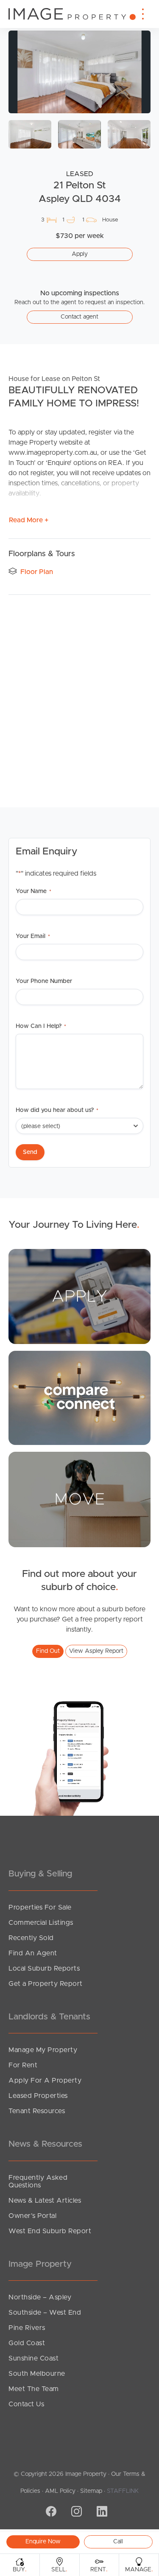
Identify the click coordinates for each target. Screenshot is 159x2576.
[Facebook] (50, 2512)
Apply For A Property (45, 2080)
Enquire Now (43, 2542)
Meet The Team (34, 2389)
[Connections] (79, 1397)
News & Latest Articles (45, 2201)
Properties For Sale (40, 1907)
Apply (80, 254)
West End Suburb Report (50, 2231)
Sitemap (91, 2491)
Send (30, 1152)
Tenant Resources (37, 2111)
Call (118, 2542)
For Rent (23, 2065)
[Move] (79, 1499)
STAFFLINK (123, 2491)
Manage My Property (43, 2050)
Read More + (29, 520)
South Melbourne (37, 2374)
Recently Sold (31, 1938)
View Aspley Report (96, 1651)
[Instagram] (75, 2512)
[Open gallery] (79, 72)
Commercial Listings (41, 1923)
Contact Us (26, 2404)
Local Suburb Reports (44, 1968)
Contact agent (79, 317)
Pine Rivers (27, 2328)
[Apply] (79, 1296)
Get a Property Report (46, 1984)
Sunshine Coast (33, 2358)
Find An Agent (33, 1953)
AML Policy (60, 2491)
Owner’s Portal (32, 2216)
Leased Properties (38, 2096)
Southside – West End (45, 2313)
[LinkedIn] (101, 2512)
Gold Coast (27, 2343)
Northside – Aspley (40, 2297)
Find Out (48, 1651)
